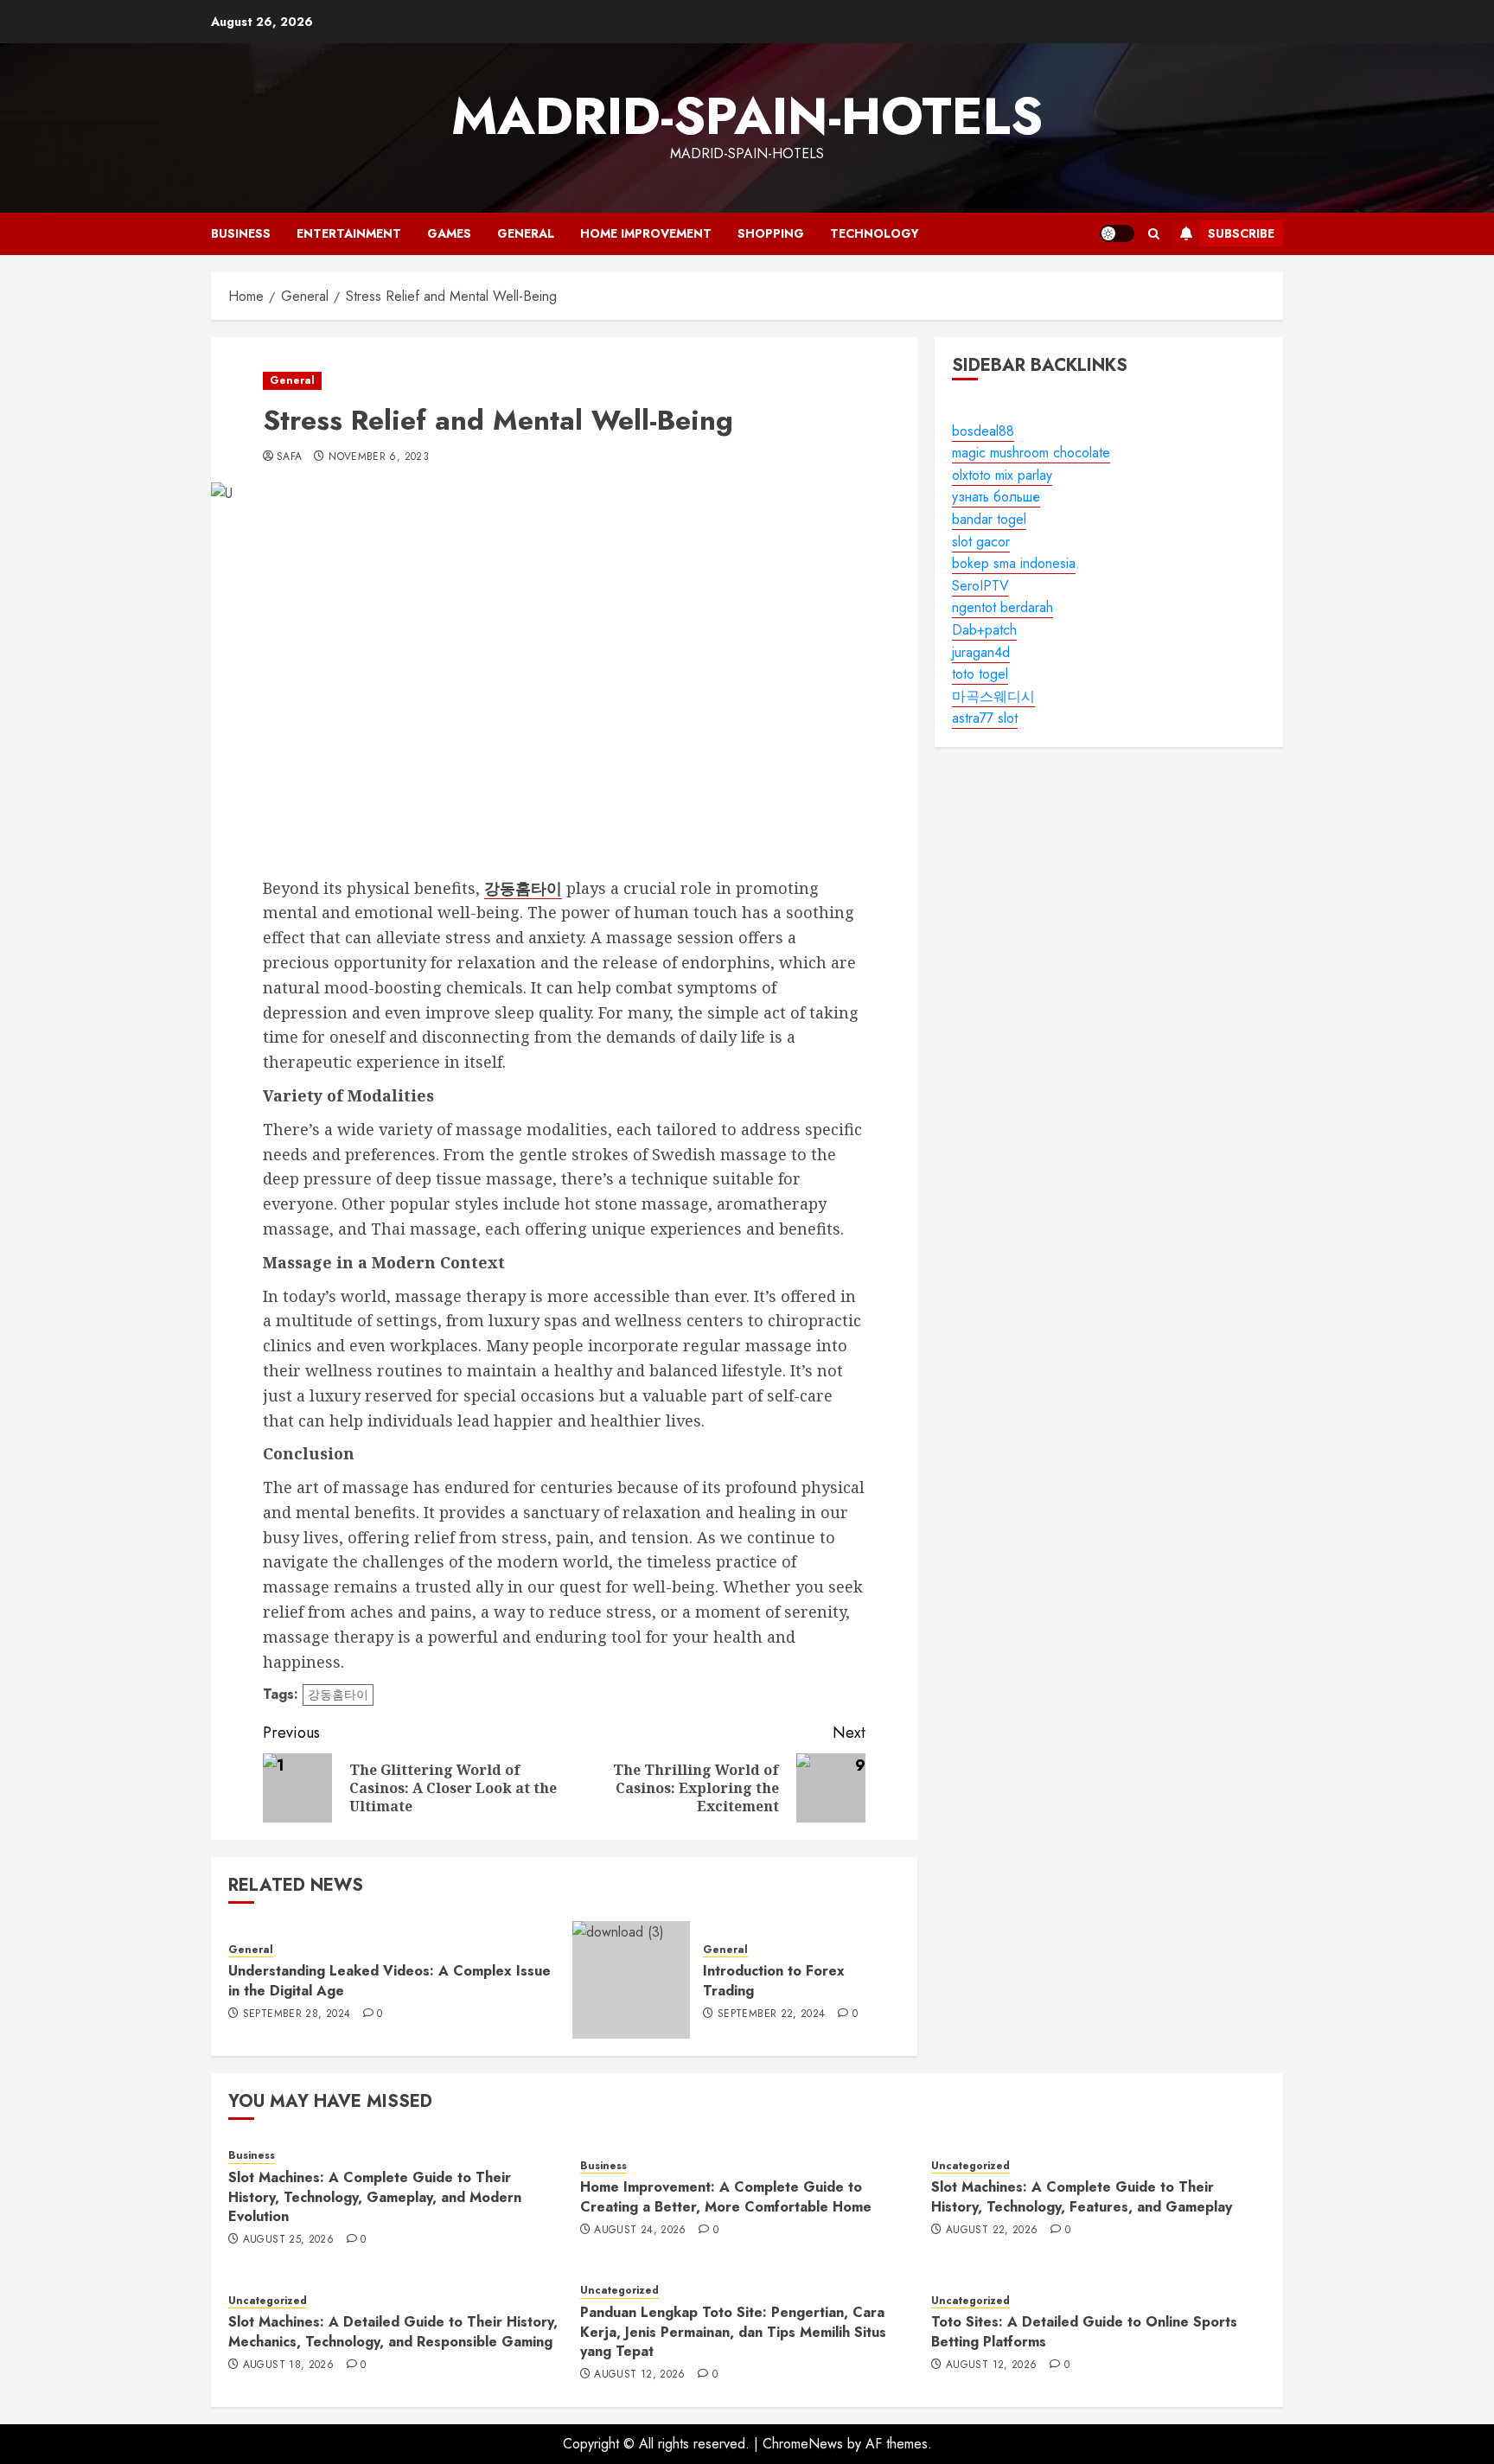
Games (449, 233)
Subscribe (1241, 233)
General (526, 233)
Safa (289, 457)
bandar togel (989, 519)
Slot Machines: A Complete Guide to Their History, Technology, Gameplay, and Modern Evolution (375, 2197)
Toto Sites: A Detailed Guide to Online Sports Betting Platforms (1084, 2331)
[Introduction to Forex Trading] (631, 1980)
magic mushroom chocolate (1031, 453)
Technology (875, 233)
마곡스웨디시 (993, 696)
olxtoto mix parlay (1002, 475)
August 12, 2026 (639, 2375)
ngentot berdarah (1002, 608)
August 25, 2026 (288, 2240)
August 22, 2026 (992, 2231)
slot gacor (981, 542)
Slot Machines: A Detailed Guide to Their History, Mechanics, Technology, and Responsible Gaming (393, 2331)
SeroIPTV (980, 586)
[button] (1154, 234)
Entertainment (349, 233)
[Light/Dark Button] (1117, 233)
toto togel (980, 674)
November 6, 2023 (379, 457)
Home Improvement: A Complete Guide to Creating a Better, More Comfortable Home (726, 2196)
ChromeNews (803, 2444)
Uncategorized (970, 2166)
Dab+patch (984, 630)
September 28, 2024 (297, 2014)
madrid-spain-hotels (747, 116)
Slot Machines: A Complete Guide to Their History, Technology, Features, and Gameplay (1082, 2196)
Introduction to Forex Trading (774, 1980)
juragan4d (981, 652)
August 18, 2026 (288, 2365)
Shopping (771, 233)
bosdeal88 (983, 431)
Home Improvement (646, 233)
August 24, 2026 (640, 2231)
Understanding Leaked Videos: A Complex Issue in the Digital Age (389, 1980)
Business (241, 233)
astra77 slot (985, 719)
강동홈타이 (338, 1695)
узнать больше (996, 498)
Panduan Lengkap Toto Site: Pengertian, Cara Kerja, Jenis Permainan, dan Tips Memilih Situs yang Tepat (733, 2332)
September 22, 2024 (771, 2014)
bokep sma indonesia (1014, 563)
